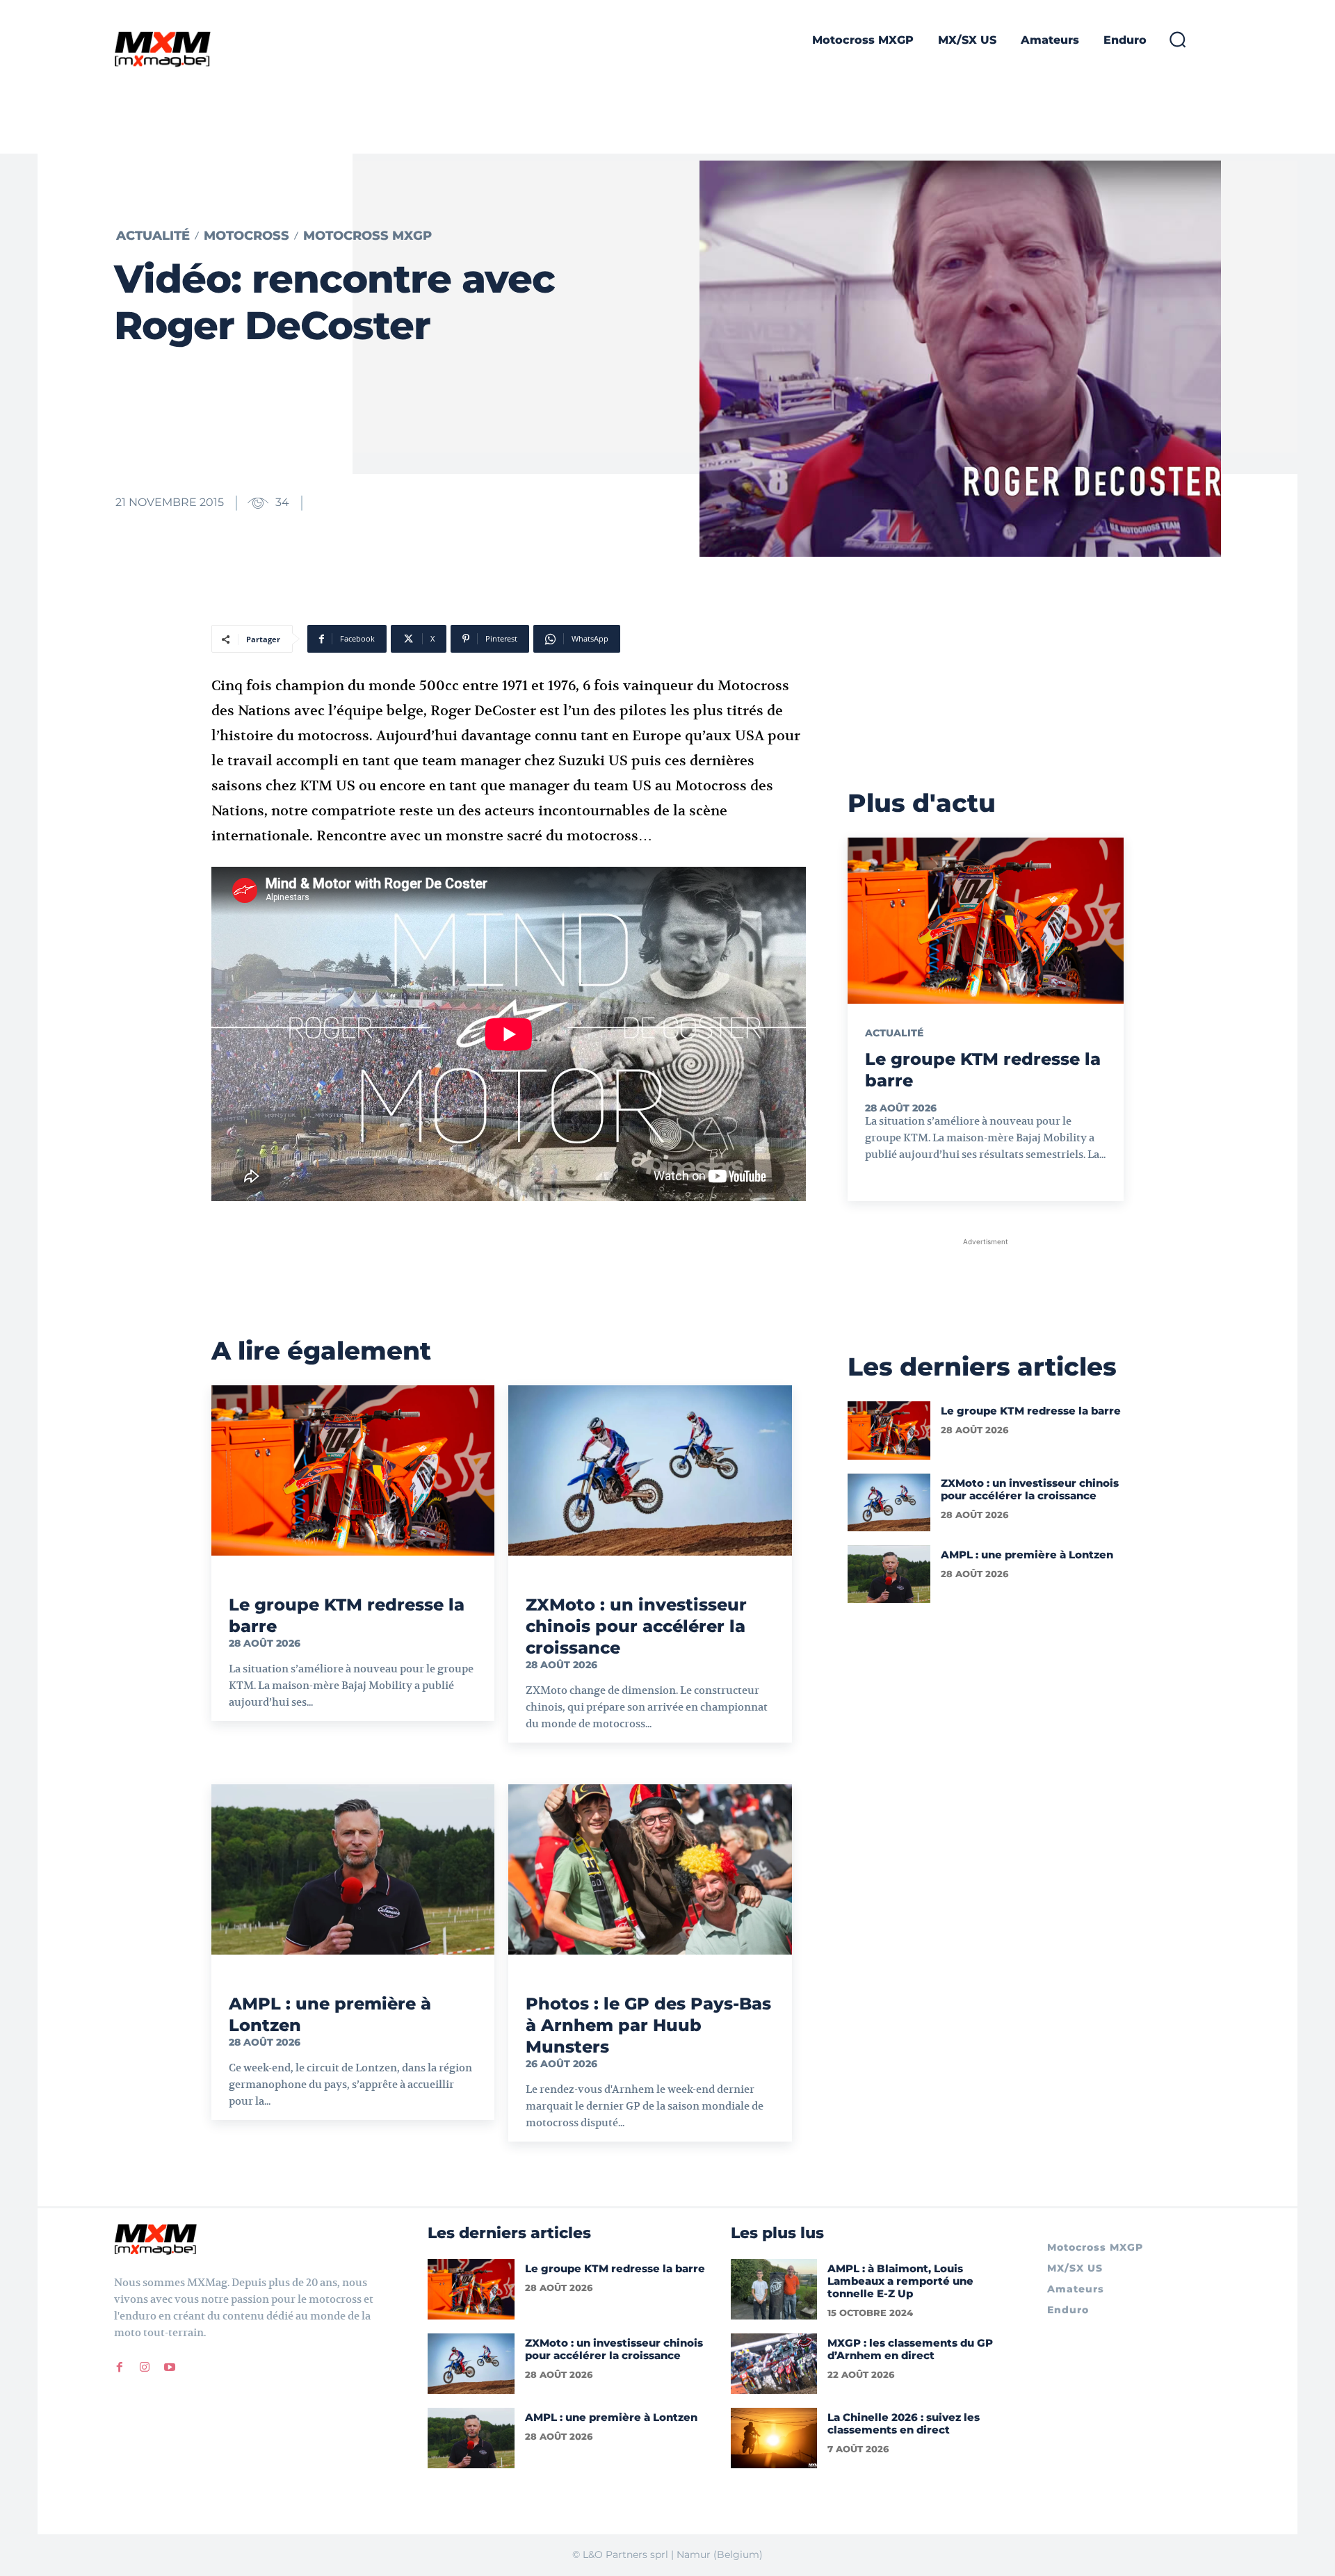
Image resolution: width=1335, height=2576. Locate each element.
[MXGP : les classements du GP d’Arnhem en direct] (774, 2364)
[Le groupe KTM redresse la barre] (353, 1470)
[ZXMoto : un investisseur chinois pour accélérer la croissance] (650, 1470)
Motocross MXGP (367, 236)
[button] (1177, 39)
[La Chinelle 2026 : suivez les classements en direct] (774, 2438)
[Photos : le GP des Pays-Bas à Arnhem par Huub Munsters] (650, 1869)
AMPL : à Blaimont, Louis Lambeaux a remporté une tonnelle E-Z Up (900, 2281)
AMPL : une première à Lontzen (1027, 1555)
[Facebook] (120, 2367)
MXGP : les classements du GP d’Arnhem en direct (910, 2349)
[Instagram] (145, 2367)
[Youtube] (170, 2367)
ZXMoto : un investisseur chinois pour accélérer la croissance (636, 1626)
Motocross (246, 236)
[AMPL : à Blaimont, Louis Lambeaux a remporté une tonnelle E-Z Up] (774, 2289)
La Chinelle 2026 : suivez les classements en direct (904, 2423)
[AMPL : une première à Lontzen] (353, 1869)
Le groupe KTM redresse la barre (1031, 1411)
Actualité (153, 236)
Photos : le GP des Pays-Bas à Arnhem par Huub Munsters (648, 2025)
